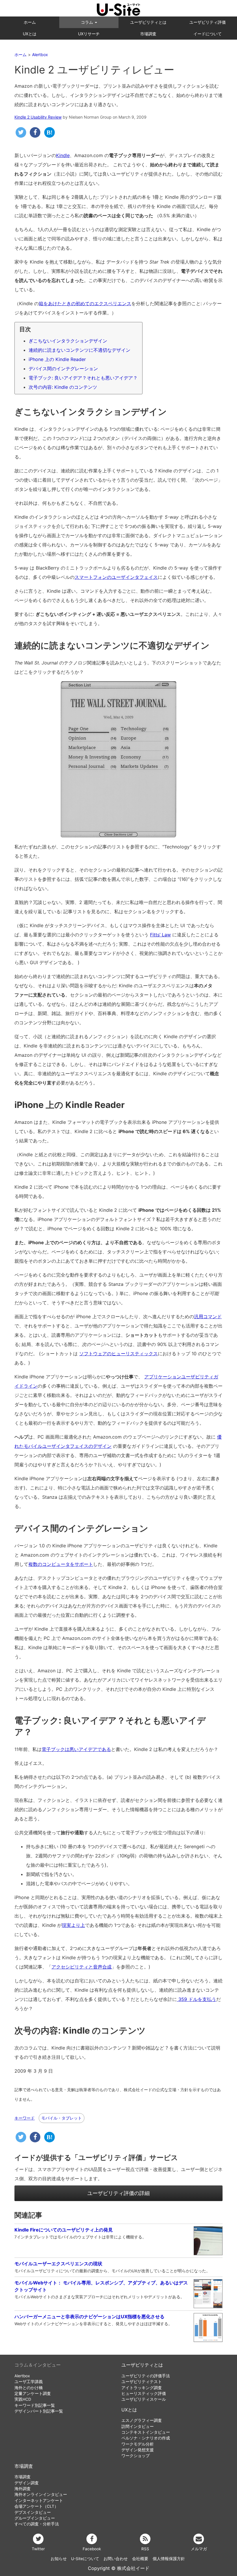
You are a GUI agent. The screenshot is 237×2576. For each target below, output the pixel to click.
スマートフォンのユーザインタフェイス (116, 577)
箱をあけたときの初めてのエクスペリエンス (85, 303)
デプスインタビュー (33, 2512)
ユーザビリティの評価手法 (146, 2376)
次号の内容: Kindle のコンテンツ (63, 387)
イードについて (208, 34)
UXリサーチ (89, 34)
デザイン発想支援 (138, 2450)
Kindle (63, 155)
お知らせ (59, 2559)
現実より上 (73, 1925)
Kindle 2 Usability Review (38, 117)
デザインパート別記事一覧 (39, 2411)
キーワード (25, 2118)
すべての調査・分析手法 (37, 2524)
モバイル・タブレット (62, 2118)
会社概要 (140, 2559)
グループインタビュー (35, 2518)
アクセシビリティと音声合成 (82, 1967)
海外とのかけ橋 (29, 2388)
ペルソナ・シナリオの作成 (146, 2438)
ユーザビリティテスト (142, 2382)
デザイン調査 (27, 2483)
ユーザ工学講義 (29, 2382)
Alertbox (22, 2376)
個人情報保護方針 (169, 2559)
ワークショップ (136, 2456)
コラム (88, 22)
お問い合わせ (116, 2559)
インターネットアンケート (39, 2500)
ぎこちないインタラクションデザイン (68, 341)
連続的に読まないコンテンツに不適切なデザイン (79, 350)
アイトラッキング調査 (142, 2388)
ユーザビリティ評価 (208, 22)
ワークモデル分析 (138, 2444)
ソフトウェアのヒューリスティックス (118, 1354)
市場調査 (148, 34)
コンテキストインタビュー (146, 2432)
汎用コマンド (208, 1316)
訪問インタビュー (138, 2426)
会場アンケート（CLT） (36, 2506)
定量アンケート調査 (33, 2393)
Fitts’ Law (160, 935)
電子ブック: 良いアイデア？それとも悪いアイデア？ (83, 378)
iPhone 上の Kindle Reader (57, 359)
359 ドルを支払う (197, 1999)
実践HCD (23, 2399)
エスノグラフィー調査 (142, 2420)
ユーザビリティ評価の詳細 (118, 2193)
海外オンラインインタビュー (41, 2494)
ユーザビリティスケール (144, 2399)
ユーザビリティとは (148, 22)
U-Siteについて (85, 2559)
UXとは (30, 34)
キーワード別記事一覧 (35, 2405)
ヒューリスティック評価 (144, 2393)
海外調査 (23, 2489)
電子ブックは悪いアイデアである (76, 1749)
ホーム (30, 22)
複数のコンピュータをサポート (61, 1564)
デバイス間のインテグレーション (63, 369)
